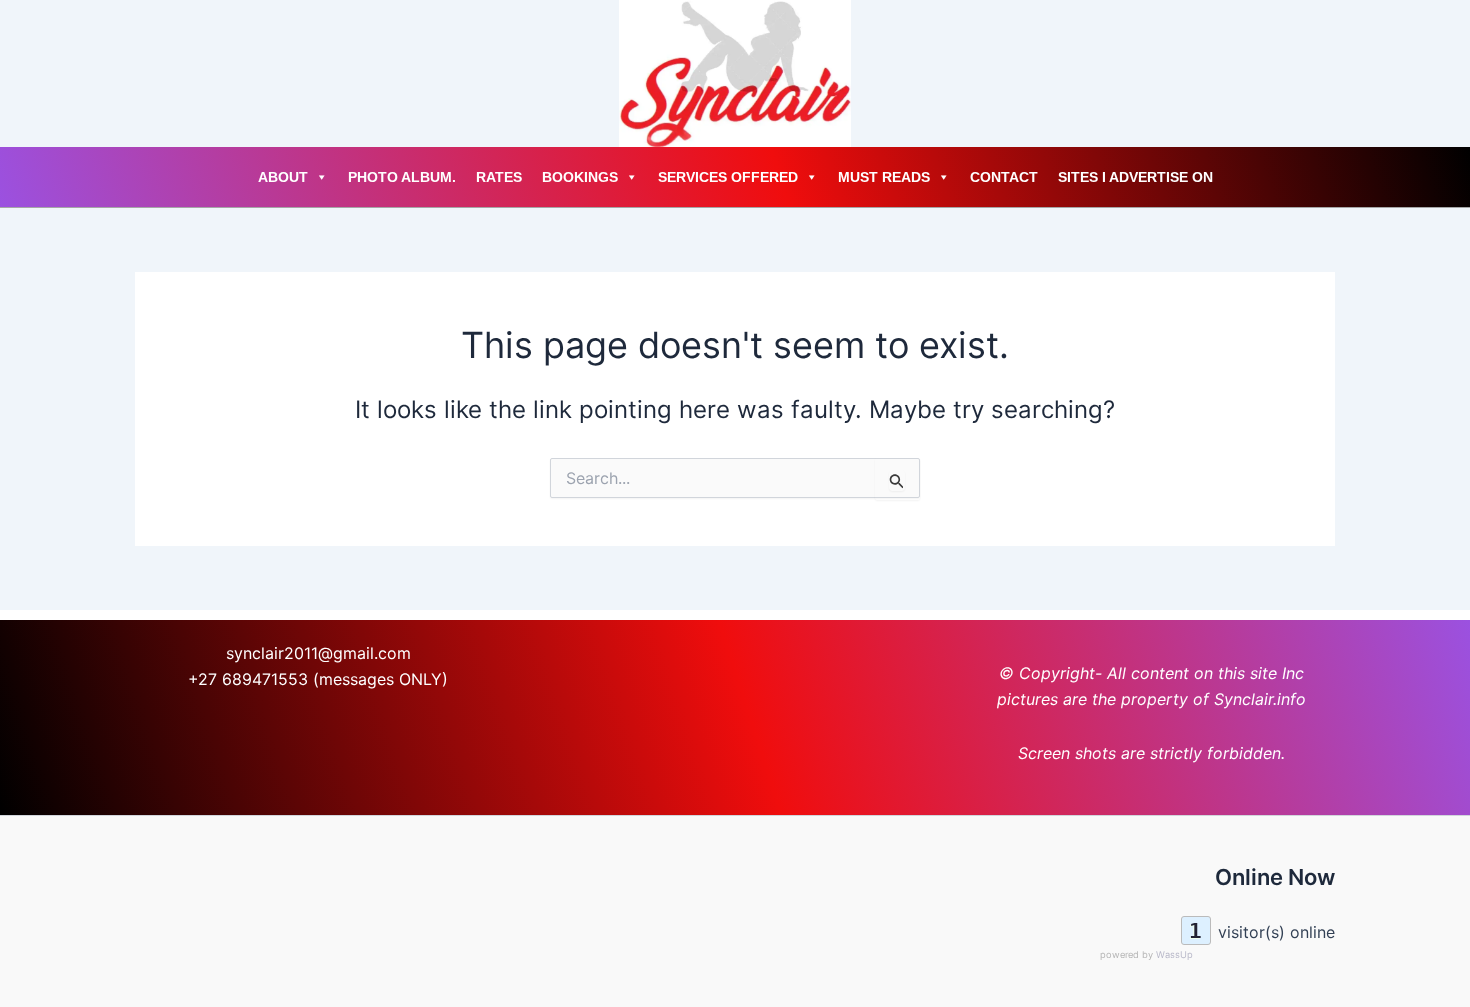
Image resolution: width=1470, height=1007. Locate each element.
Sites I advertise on (1135, 177)
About (283, 177)
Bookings (580, 177)
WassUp (1174, 954)
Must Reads (884, 177)
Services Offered (728, 177)
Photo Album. (402, 177)
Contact (1004, 177)
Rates (499, 177)
